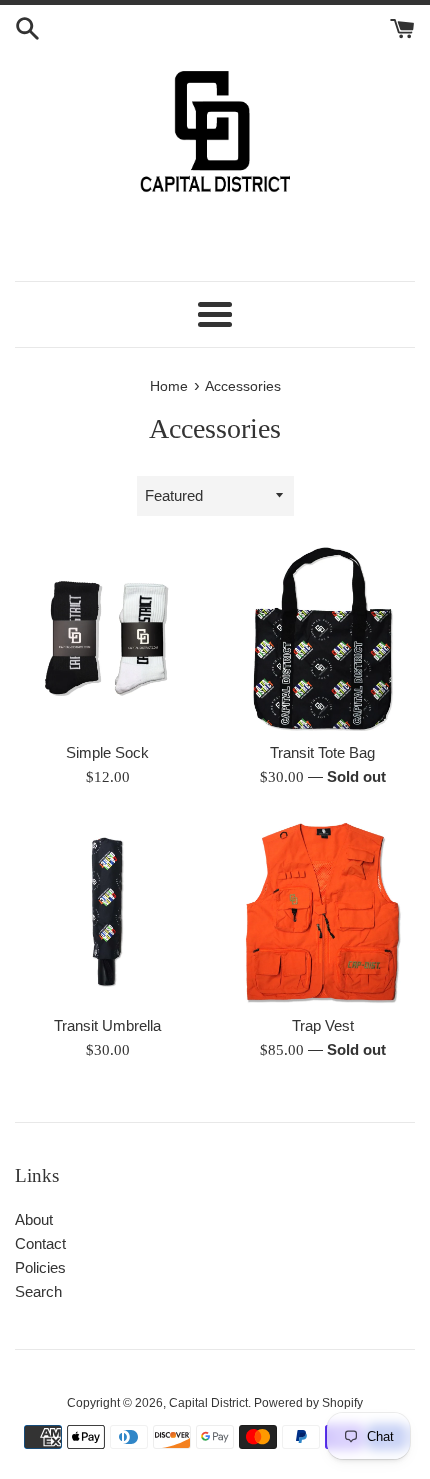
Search (38, 1291)
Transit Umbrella (107, 1025)
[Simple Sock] (107, 638)
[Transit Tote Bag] (322, 638)
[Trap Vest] (322, 911)
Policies (40, 1267)
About (34, 1219)
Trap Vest (323, 1025)
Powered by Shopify (308, 1403)
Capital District (208, 1403)
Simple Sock (107, 752)
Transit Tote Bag (322, 752)
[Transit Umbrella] (107, 911)
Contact (40, 1243)
